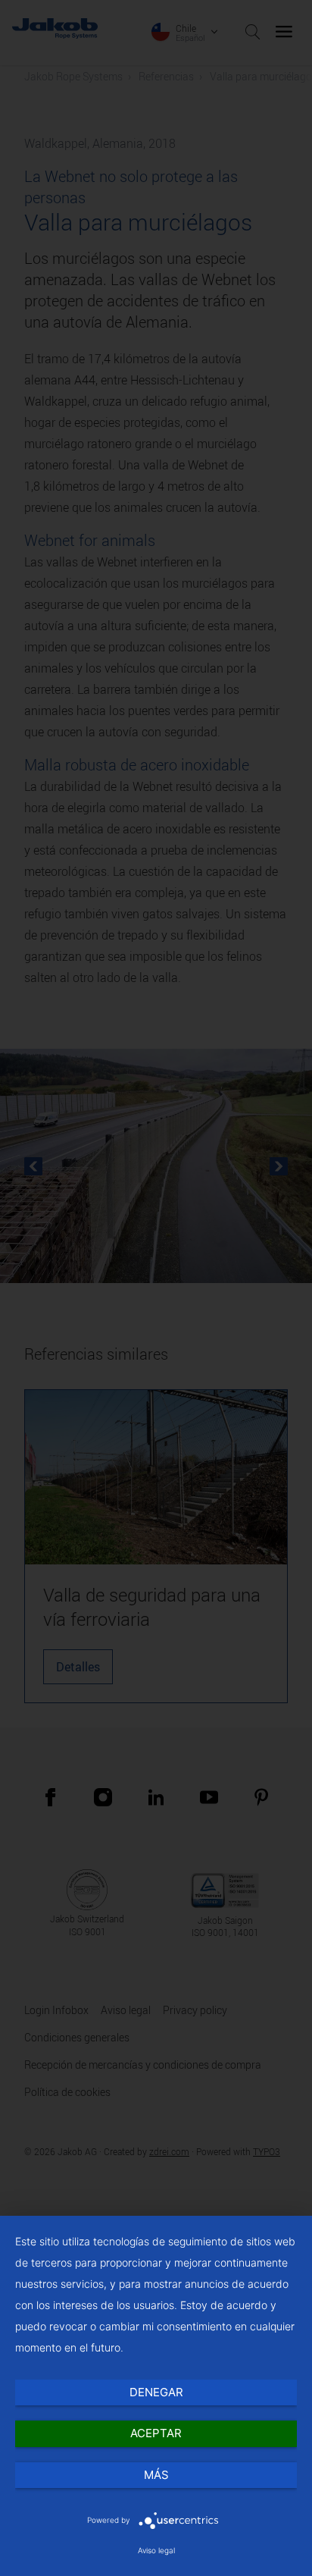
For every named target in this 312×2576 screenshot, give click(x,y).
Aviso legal (156, 2550)
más (156, 2475)
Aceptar (156, 2433)
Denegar (156, 2392)
